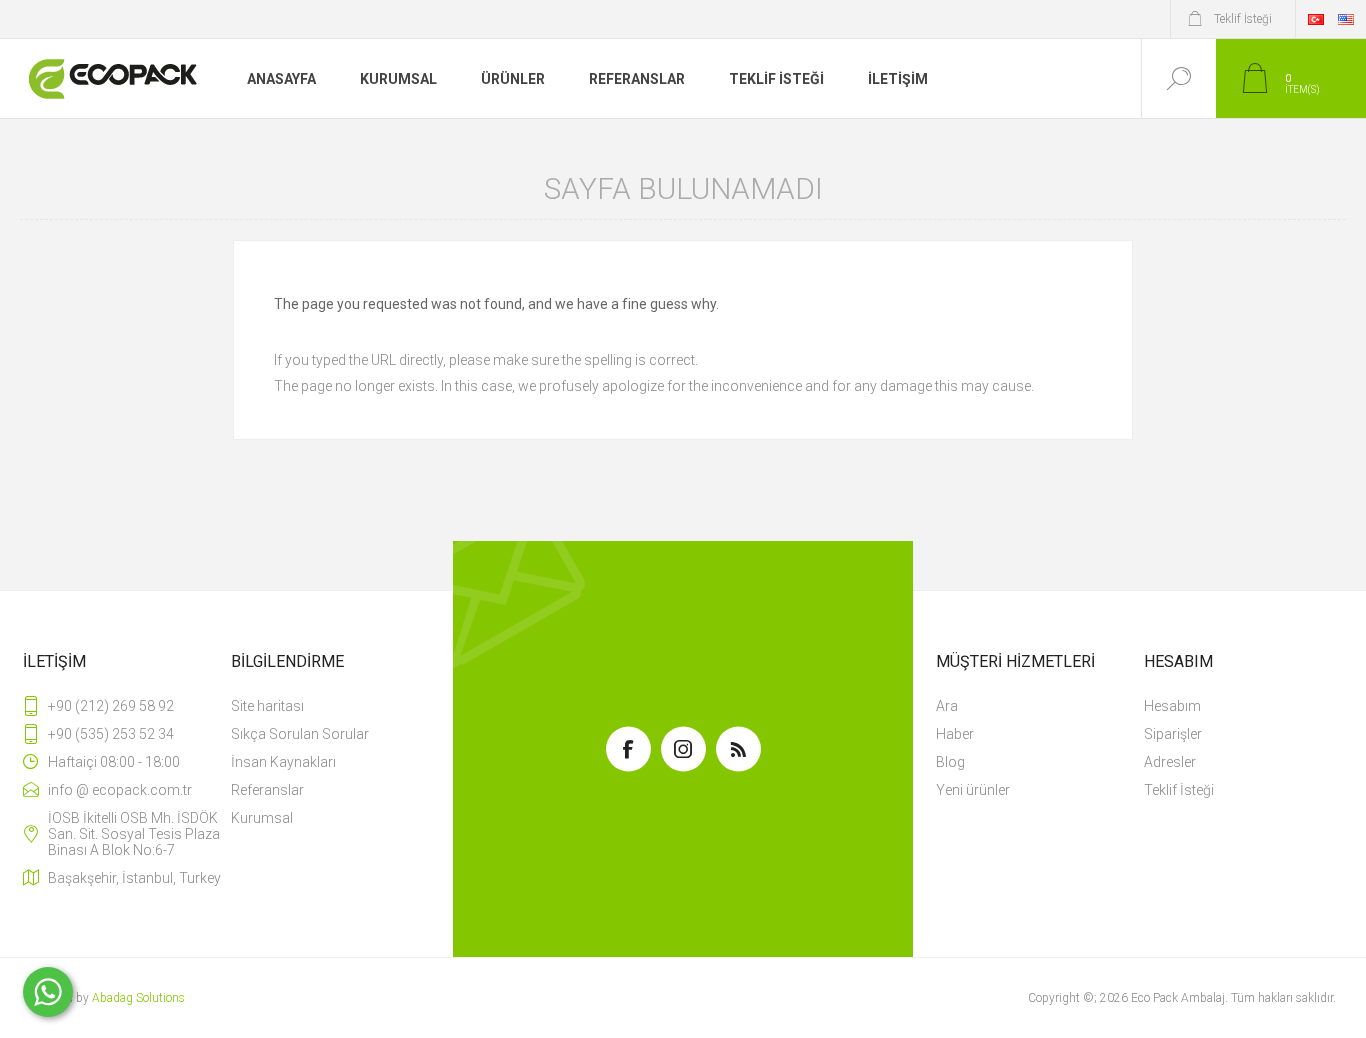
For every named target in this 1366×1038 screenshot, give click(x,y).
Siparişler (1173, 734)
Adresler (1170, 762)
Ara (947, 706)
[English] (1346, 19)
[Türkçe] (1316, 19)
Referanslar (267, 790)
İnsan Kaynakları (283, 762)
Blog (950, 762)
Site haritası (267, 706)
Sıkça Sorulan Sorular (300, 734)
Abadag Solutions (138, 998)
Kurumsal (262, 818)
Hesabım (1172, 706)
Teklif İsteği (1179, 790)
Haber (955, 734)
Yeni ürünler (973, 790)
